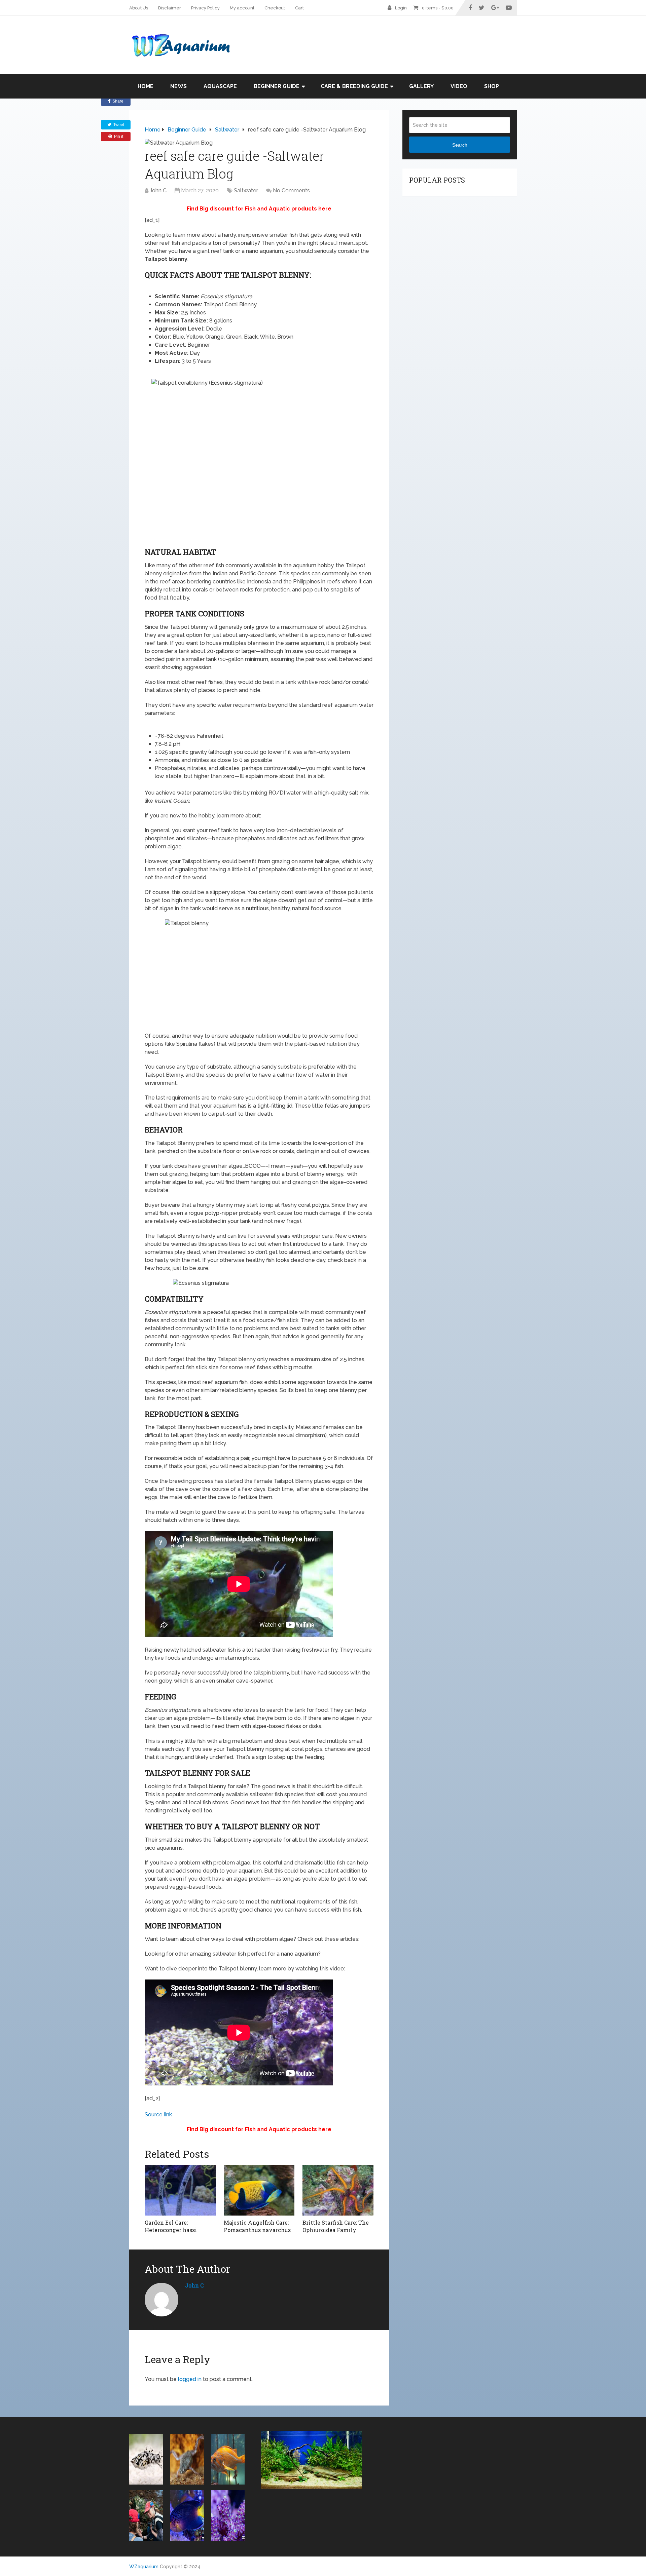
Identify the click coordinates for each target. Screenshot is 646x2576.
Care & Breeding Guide (354, 86)
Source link (158, 2114)
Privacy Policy (205, 8)
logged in (190, 2379)
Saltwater (246, 190)
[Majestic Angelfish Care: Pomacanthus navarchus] (259, 2190)
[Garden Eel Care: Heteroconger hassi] (180, 2190)
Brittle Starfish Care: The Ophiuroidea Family (336, 2226)
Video (459, 86)
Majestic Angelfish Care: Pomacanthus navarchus (257, 2226)
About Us (139, 8)
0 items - (438, 8)
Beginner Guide (277, 86)
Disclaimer (170, 8)
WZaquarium (144, 2567)
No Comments (291, 190)
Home (146, 86)
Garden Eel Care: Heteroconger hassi (171, 2226)
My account (242, 8)
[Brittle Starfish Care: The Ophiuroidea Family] (338, 2190)
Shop (492, 86)
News (178, 86)
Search (460, 145)
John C (158, 190)
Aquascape (220, 86)
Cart (299, 8)
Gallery (421, 86)
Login (401, 8)
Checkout (275, 8)
